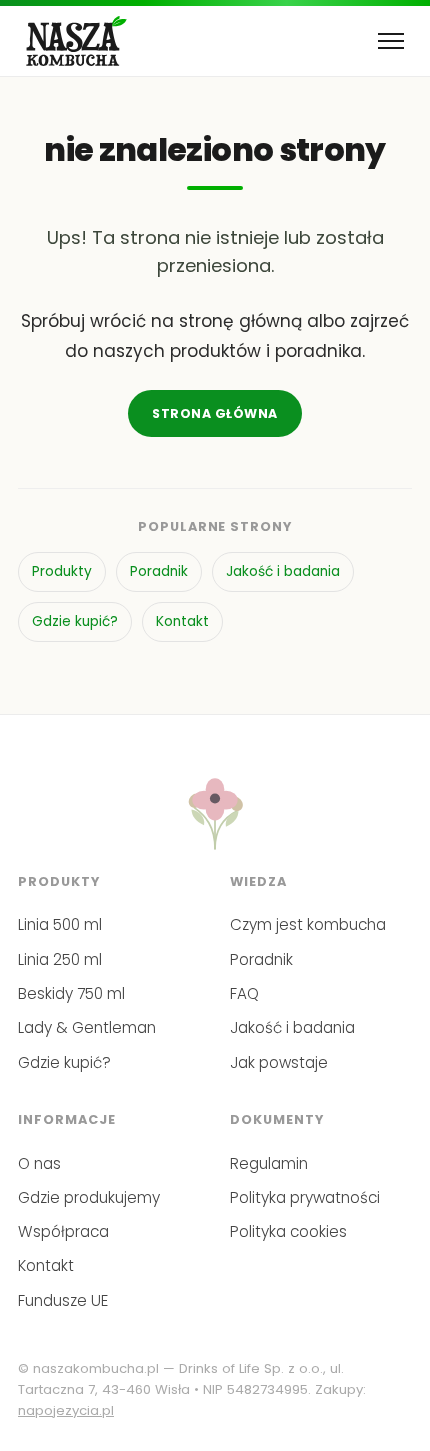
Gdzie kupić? (75, 621)
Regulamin (269, 1163)
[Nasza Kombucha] (76, 41)
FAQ (244, 993)
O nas (39, 1163)
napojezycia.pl (66, 1410)
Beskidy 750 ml (71, 993)
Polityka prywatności (305, 1197)
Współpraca (63, 1231)
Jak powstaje (279, 1062)
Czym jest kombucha (308, 924)
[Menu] (391, 41)
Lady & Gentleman (87, 1027)
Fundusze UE (63, 1300)
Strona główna (215, 413)
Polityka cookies (288, 1231)
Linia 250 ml (60, 959)
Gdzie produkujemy (89, 1197)
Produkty (62, 571)
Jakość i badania (283, 571)
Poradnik (159, 571)
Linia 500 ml (60, 924)
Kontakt (182, 621)
